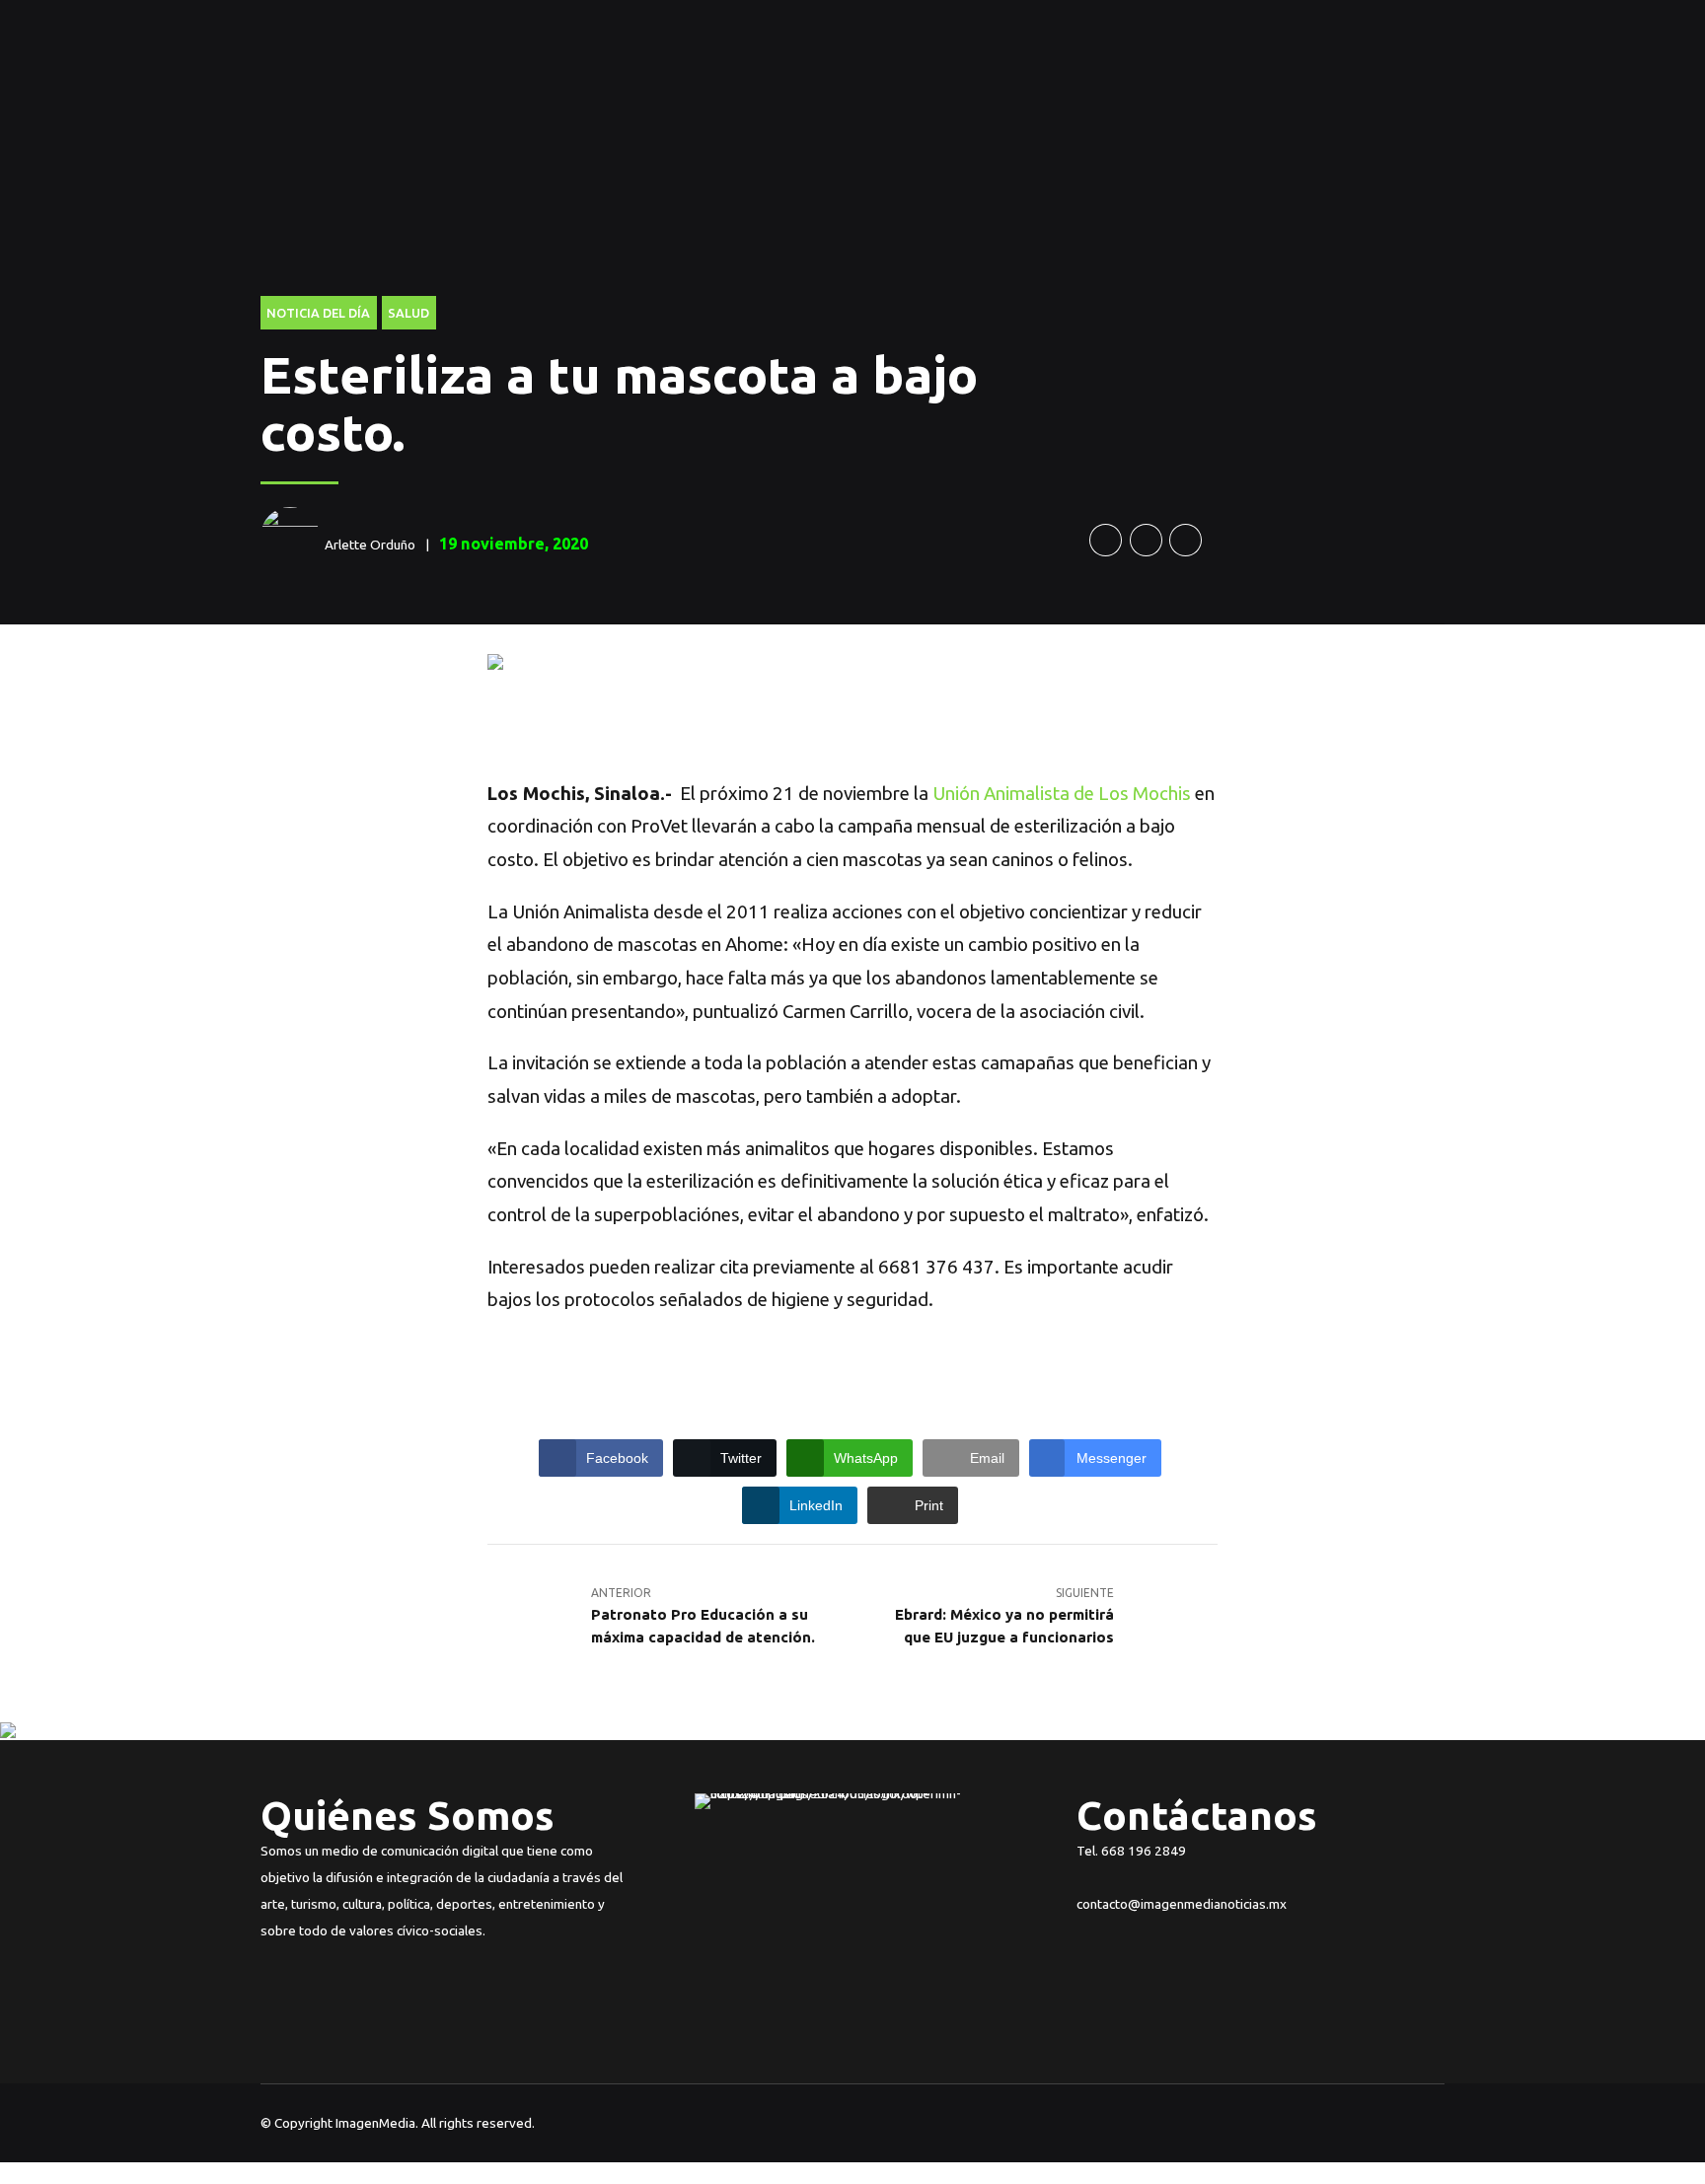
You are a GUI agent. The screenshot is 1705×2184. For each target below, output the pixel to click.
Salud (408, 313)
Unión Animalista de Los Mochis (1062, 794)
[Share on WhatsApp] (1186, 540)
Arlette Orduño (370, 545)
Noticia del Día (318, 313)
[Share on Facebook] (1106, 540)
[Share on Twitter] (1146, 540)
